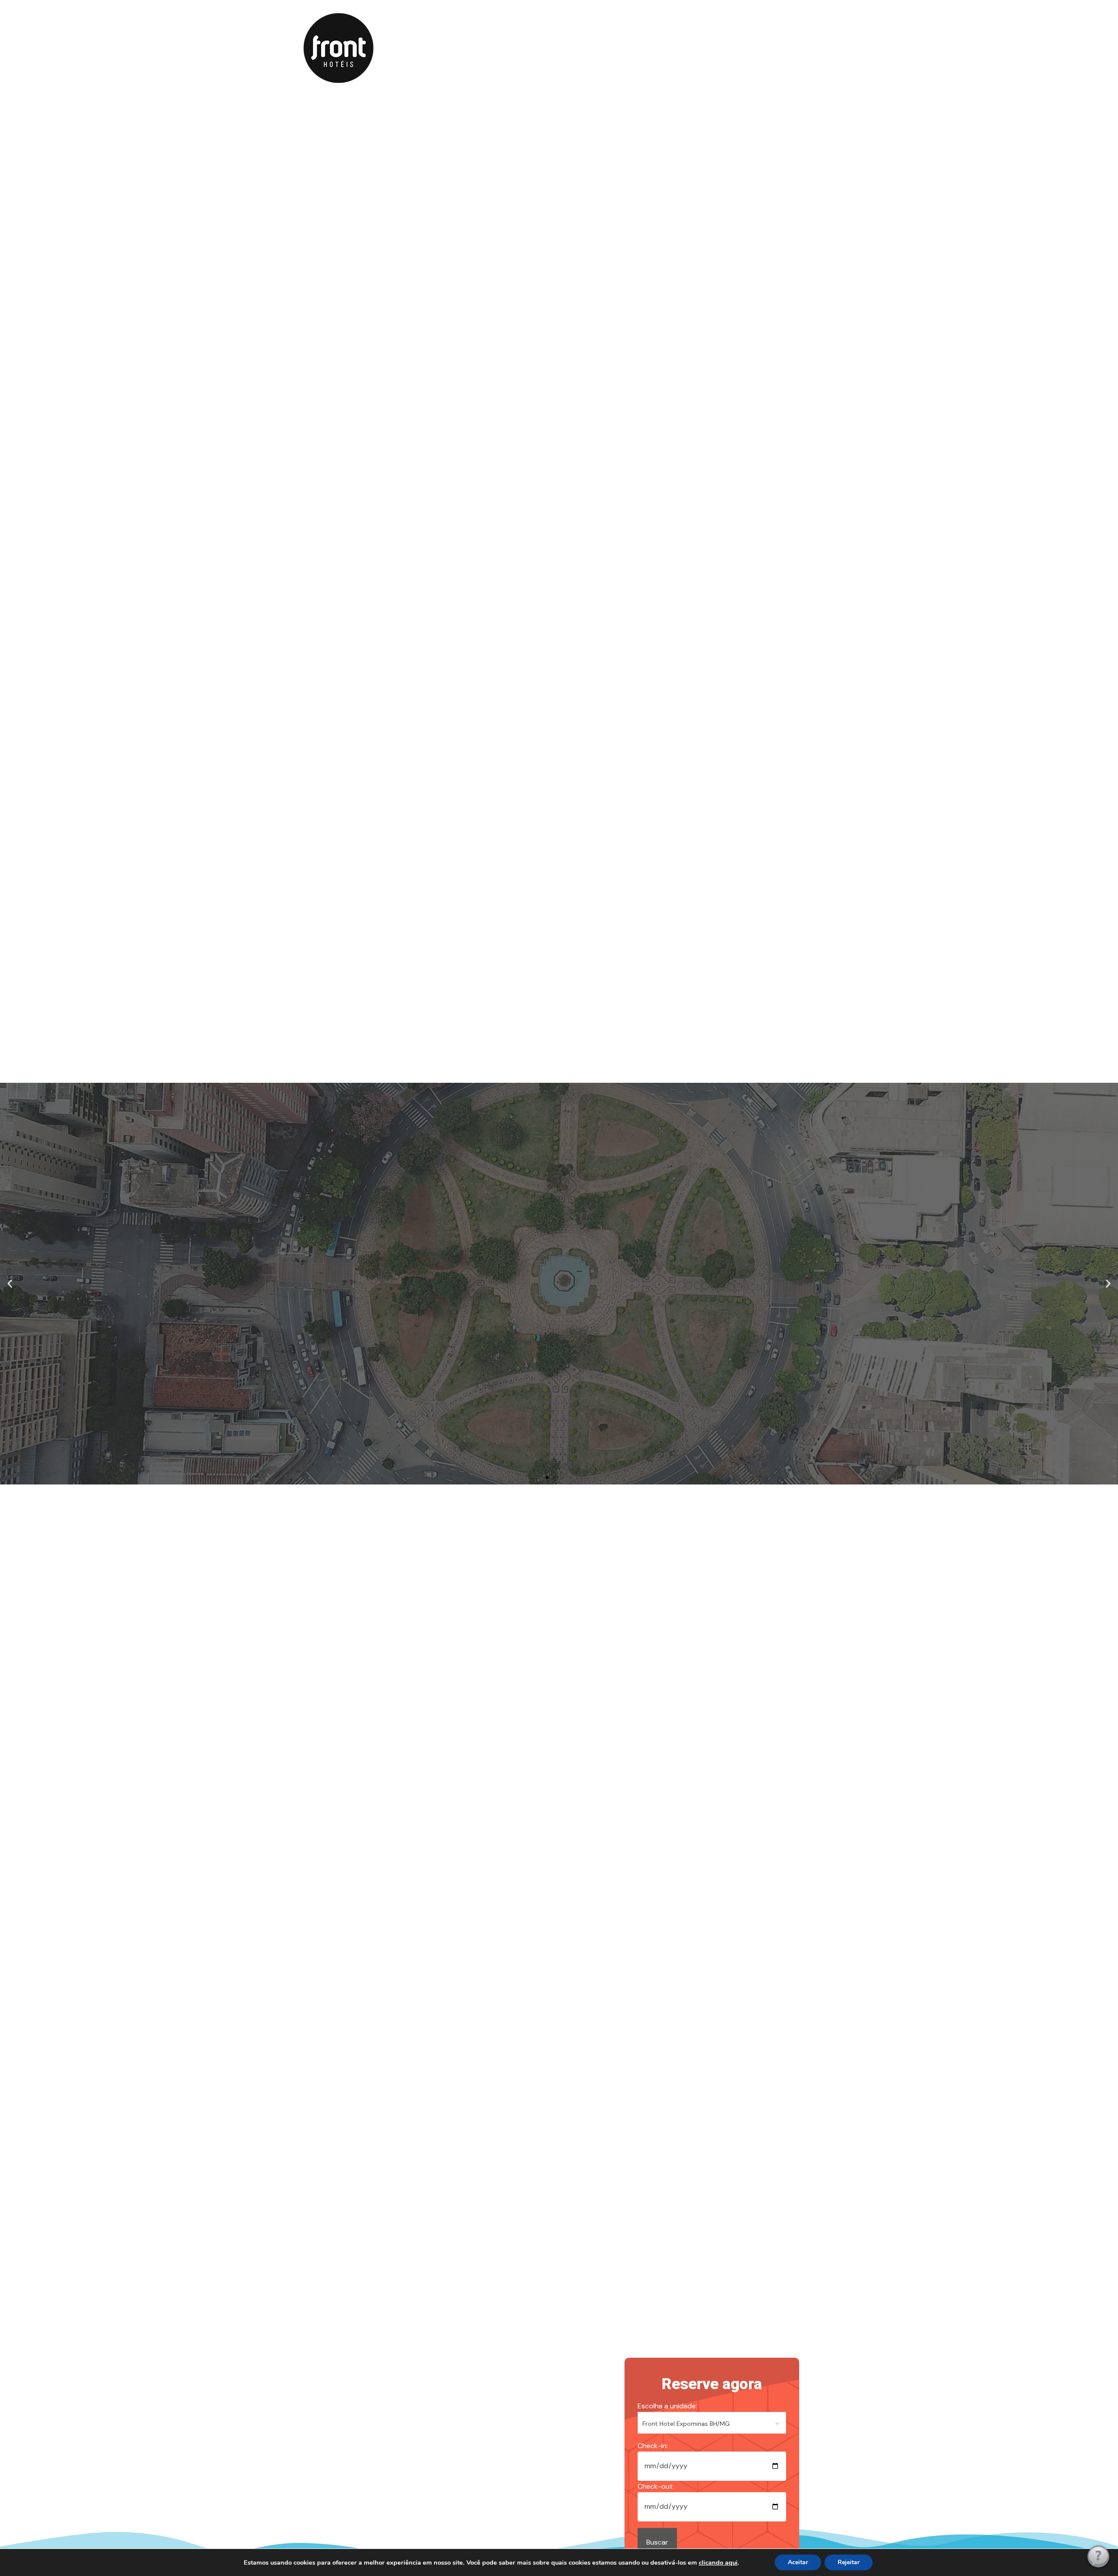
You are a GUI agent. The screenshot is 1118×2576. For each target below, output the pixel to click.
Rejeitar (849, 2562)
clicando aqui (718, 2562)
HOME (457, 47)
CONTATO (606, 47)
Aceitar (798, 2562)
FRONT (501, 47)
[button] (10, 1284)
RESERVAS (550, 47)
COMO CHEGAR (669, 47)
